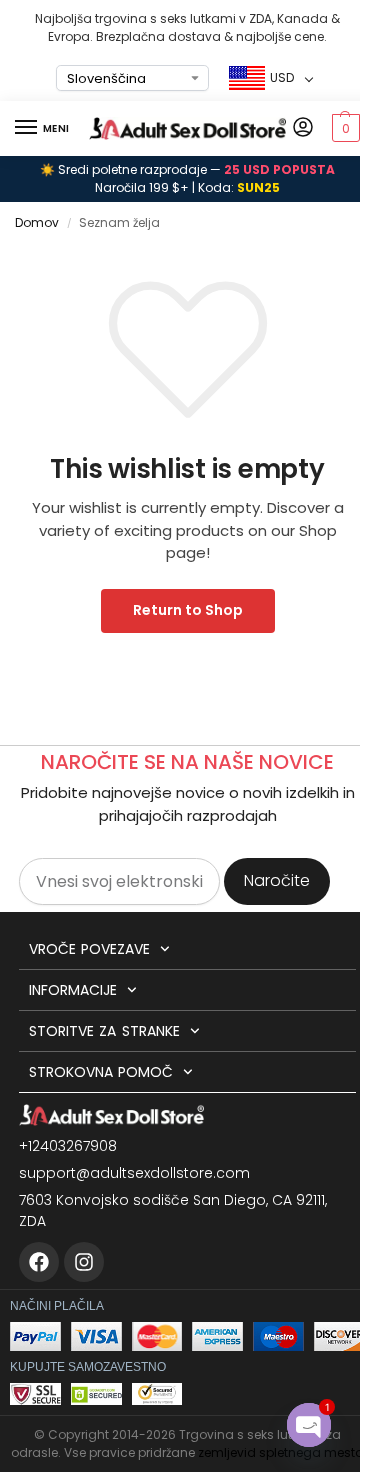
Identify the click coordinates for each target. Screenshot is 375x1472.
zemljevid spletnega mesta (281, 1452)
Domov (37, 222)
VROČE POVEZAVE (89, 949)
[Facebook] (39, 1262)
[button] (343, 128)
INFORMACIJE (73, 990)
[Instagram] (84, 1262)
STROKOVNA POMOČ (101, 1072)
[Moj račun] (303, 128)
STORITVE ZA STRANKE (104, 1031)
